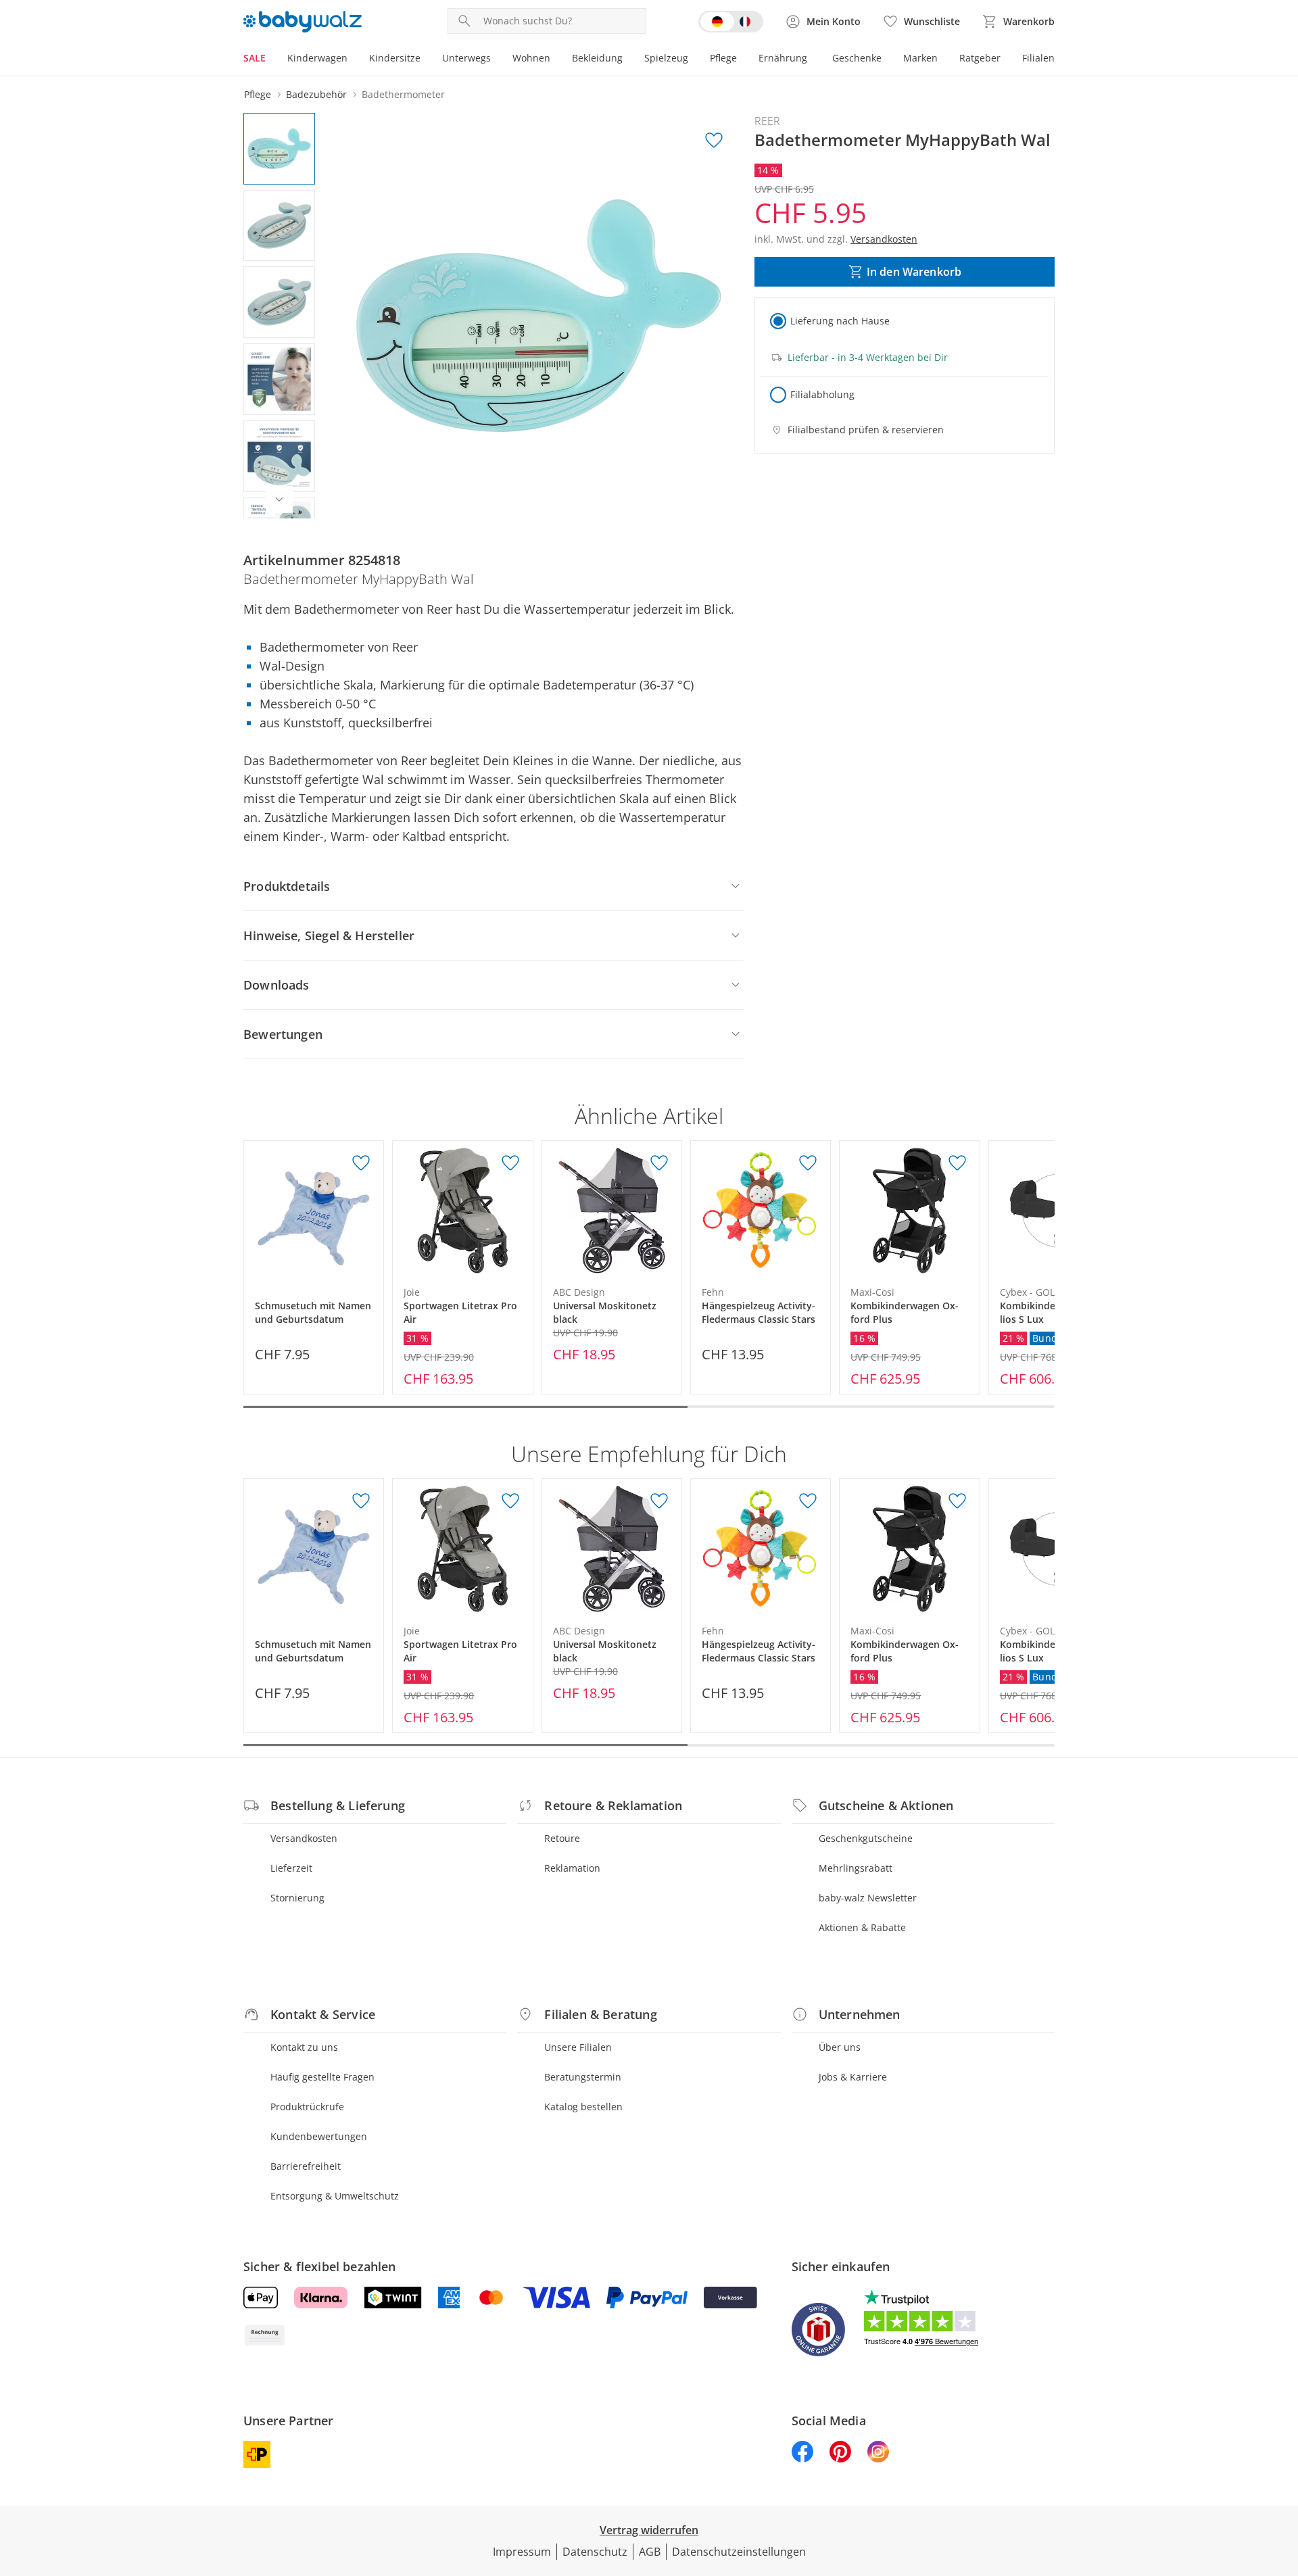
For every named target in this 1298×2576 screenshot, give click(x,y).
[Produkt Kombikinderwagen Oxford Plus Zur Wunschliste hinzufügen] (957, 1163)
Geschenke (857, 58)
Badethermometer (403, 94)
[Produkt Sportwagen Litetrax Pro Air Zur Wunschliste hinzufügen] (510, 1163)
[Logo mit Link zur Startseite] (303, 22)
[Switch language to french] (731, 22)
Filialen (1038, 58)
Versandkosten (304, 1838)
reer (767, 121)
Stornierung (297, 1898)
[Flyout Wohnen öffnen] (556, 59)
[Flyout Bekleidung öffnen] (628, 59)
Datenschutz (595, 2552)
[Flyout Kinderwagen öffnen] (353, 59)
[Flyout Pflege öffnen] (742, 59)
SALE (255, 58)
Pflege (723, 58)
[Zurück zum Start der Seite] (1282, 2479)
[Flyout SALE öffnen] (271, 59)
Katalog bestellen (583, 2107)
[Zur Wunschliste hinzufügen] (714, 141)
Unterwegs (466, 58)
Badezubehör (316, 94)
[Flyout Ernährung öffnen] (813, 59)
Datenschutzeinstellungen (739, 2552)
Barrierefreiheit (306, 2166)
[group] (539, 316)
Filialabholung (822, 394)
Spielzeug (666, 58)
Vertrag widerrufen (649, 2530)
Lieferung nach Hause (840, 321)
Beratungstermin (583, 2077)
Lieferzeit (291, 1868)
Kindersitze (395, 58)
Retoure (562, 1838)
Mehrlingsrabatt (856, 1868)
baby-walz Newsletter (868, 1898)
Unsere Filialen (578, 2047)
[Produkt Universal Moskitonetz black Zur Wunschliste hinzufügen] (659, 1163)
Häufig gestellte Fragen (322, 2077)
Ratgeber (980, 58)
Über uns (840, 2047)
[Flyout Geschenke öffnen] (887, 59)
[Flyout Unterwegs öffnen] (496, 59)
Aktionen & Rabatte (862, 1927)
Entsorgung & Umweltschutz (335, 2196)
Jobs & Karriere (853, 2077)
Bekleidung (597, 58)
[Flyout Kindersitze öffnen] (426, 59)
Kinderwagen (317, 58)
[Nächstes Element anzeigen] (279, 500)
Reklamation (572, 1868)
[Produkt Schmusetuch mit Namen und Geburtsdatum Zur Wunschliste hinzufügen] (361, 1163)
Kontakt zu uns (304, 2047)
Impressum (522, 2552)
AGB (650, 2552)
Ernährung (783, 58)
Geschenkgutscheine (866, 1838)
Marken (920, 58)
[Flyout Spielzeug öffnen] (694, 59)
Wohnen (531, 58)
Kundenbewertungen (319, 2136)
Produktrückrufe (307, 2107)
